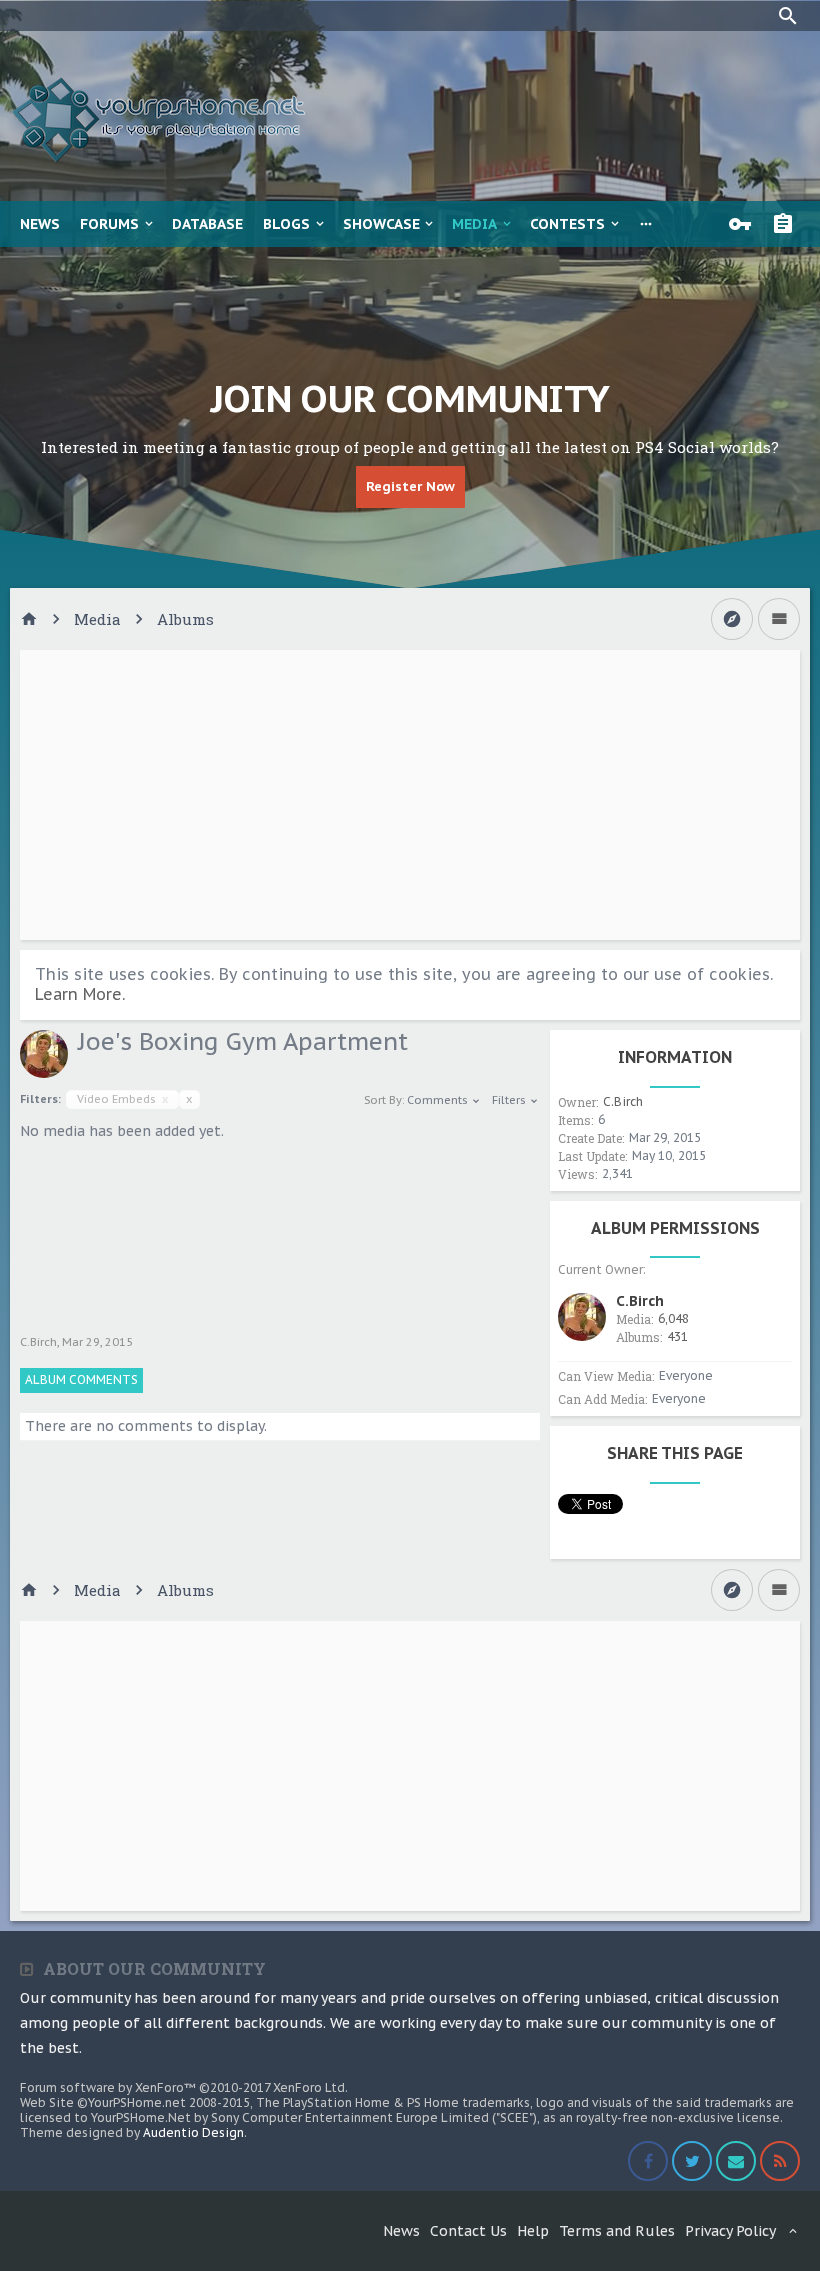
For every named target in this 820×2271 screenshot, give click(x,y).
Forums (109, 224)
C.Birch (38, 1342)
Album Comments (81, 1379)
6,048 (673, 1318)
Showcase (381, 224)
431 (677, 1336)
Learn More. (80, 994)
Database (207, 224)
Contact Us (468, 2231)
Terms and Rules (617, 2231)
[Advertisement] (410, 795)
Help (533, 2231)
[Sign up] (788, 224)
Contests (567, 224)
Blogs (286, 224)
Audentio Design (193, 2132)
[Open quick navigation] (732, 619)
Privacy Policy (730, 2231)
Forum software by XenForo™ (184, 2087)
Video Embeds (122, 1099)
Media (474, 224)
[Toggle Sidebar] (779, 619)
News (40, 224)
